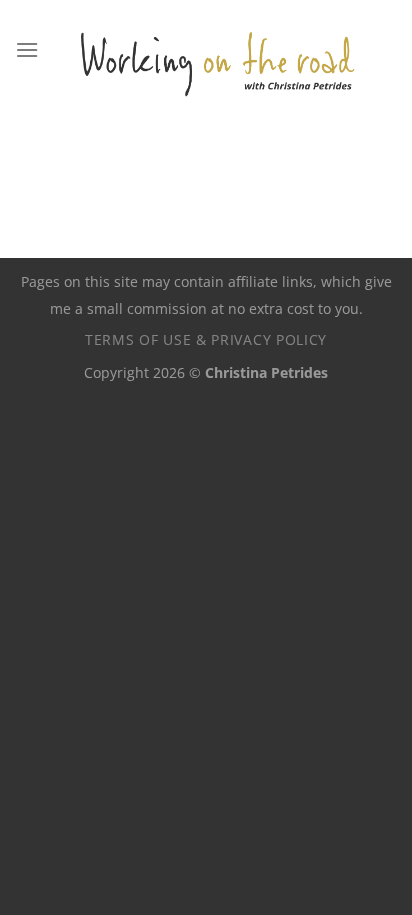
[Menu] (27, 49)
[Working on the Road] (218, 50)
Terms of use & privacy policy (206, 339)
